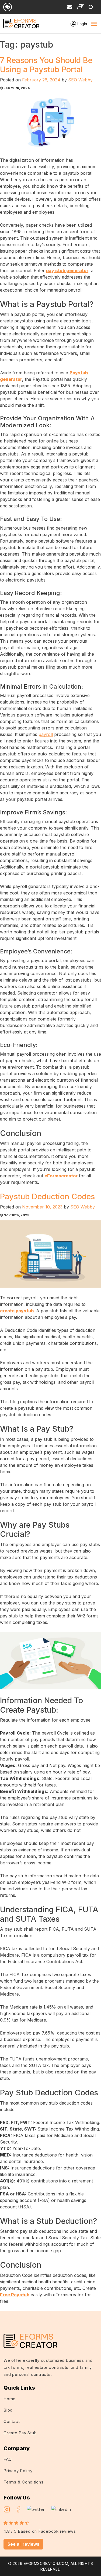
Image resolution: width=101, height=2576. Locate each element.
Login (82, 24)
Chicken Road (78, 2314)
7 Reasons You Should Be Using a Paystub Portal (46, 65)
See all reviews (23, 2544)
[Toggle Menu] (94, 24)
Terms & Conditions (24, 2482)
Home (10, 2399)
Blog (8, 2410)
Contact (12, 2421)
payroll (46, 734)
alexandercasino (51, 2321)
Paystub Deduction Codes (47, 1196)
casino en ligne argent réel (36, 2314)
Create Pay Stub (20, 2433)
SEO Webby (80, 80)
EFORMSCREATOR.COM (46, 2563)
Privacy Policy (18, 2471)
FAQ (8, 2459)
